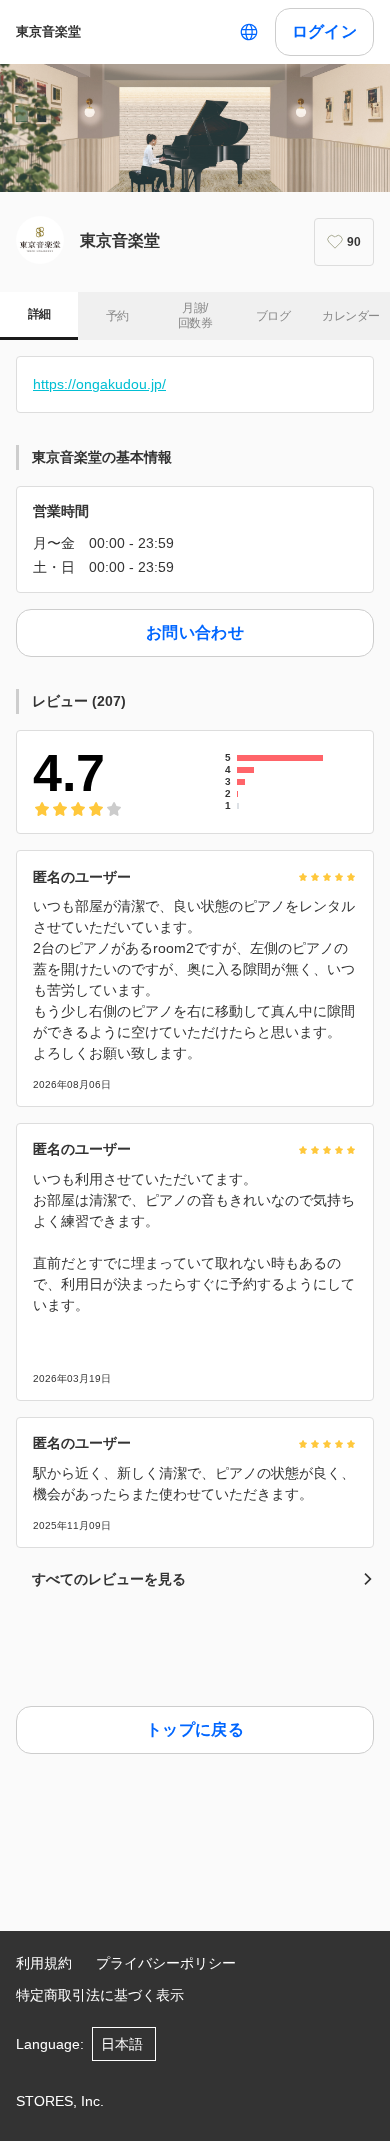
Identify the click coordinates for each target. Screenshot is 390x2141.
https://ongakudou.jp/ (99, 384)
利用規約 (44, 1963)
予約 (117, 316)
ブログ (273, 316)
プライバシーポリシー (166, 1963)
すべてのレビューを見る (109, 1579)
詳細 (39, 314)
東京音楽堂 (48, 31)
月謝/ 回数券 (195, 316)
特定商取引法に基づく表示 (100, 1995)
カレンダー (350, 316)
